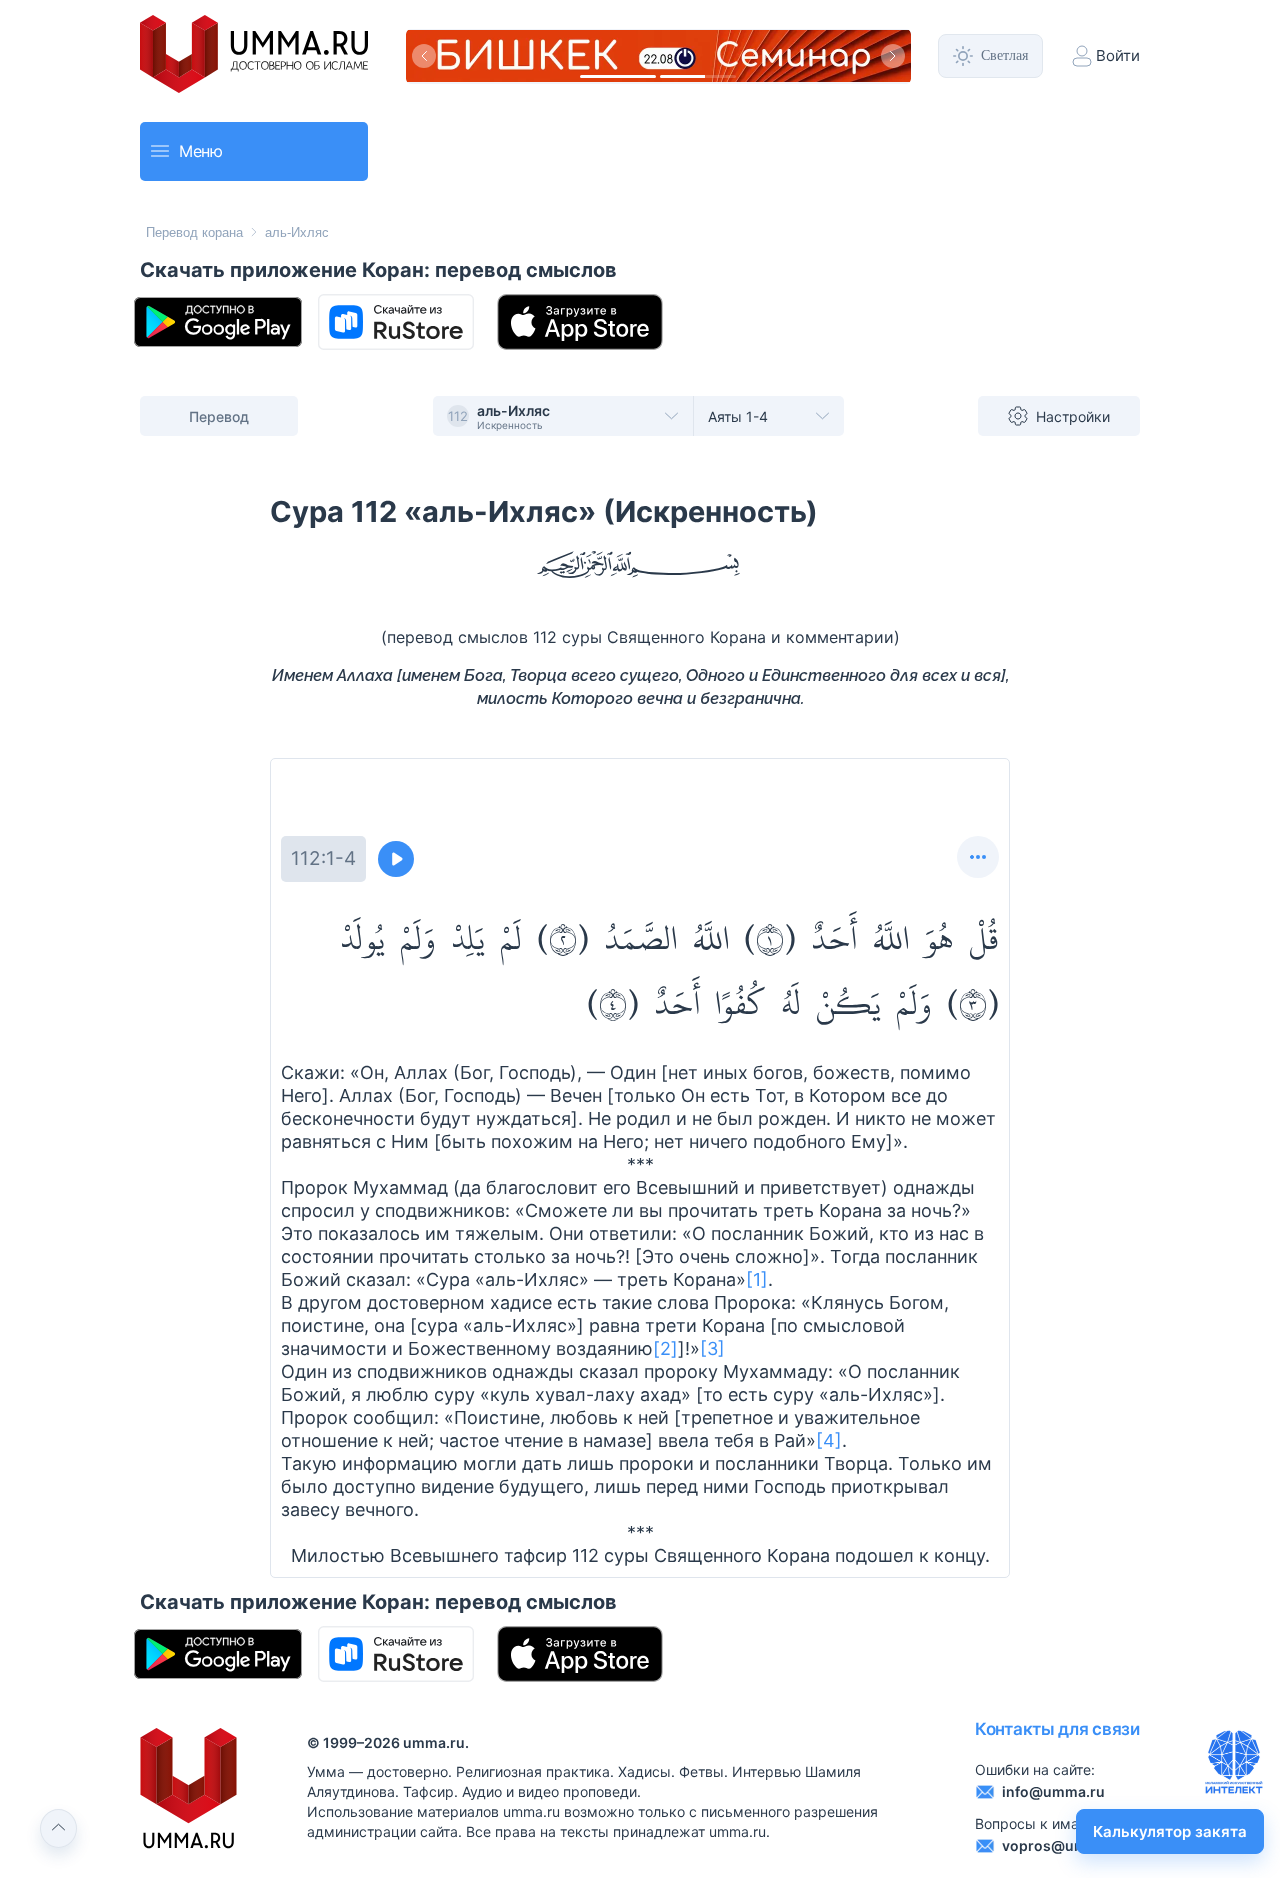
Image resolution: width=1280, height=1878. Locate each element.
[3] (712, 1348)
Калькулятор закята (1170, 1831)
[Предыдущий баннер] (424, 56)
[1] (757, 1279)
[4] (829, 1440)
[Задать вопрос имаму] (1234, 1762)
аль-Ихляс (297, 232)
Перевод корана (194, 232)
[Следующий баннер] (893, 56)
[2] (665, 1348)
